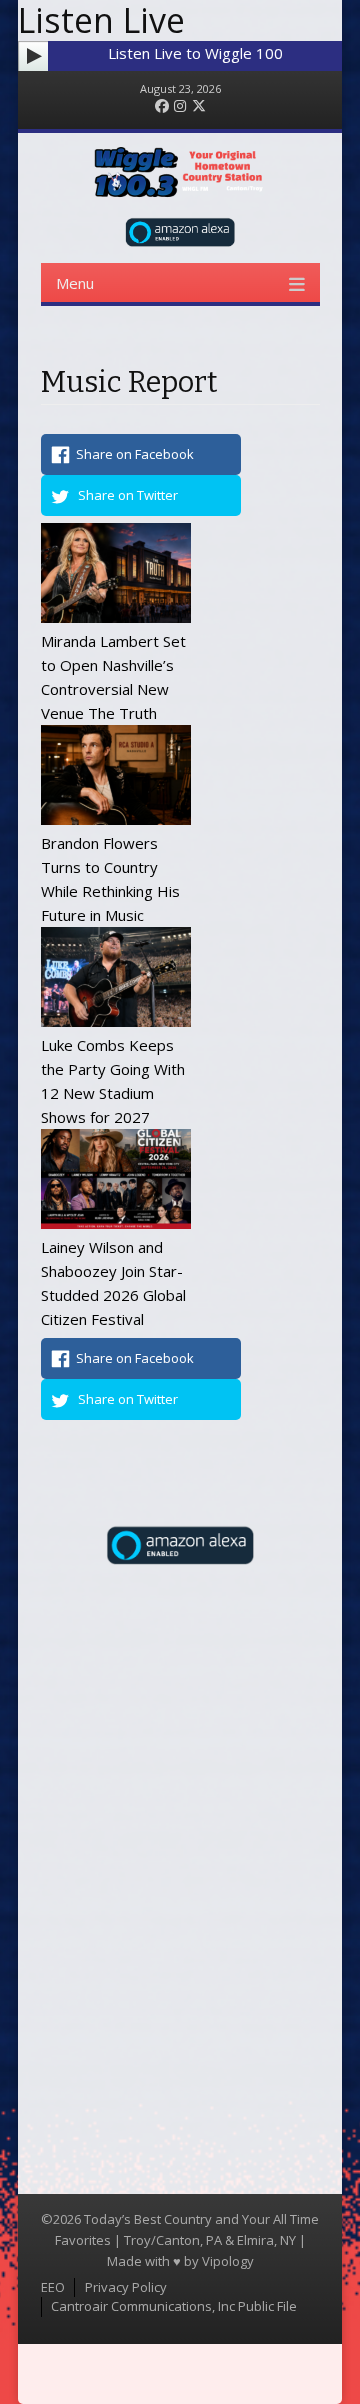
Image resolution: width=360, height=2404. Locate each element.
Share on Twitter (128, 495)
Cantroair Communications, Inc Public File (174, 2306)
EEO (53, 2287)
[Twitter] (199, 106)
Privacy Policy (126, 2287)
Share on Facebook (135, 454)
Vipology (228, 2261)
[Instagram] (180, 106)
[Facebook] (162, 106)
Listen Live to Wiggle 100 (195, 53)
